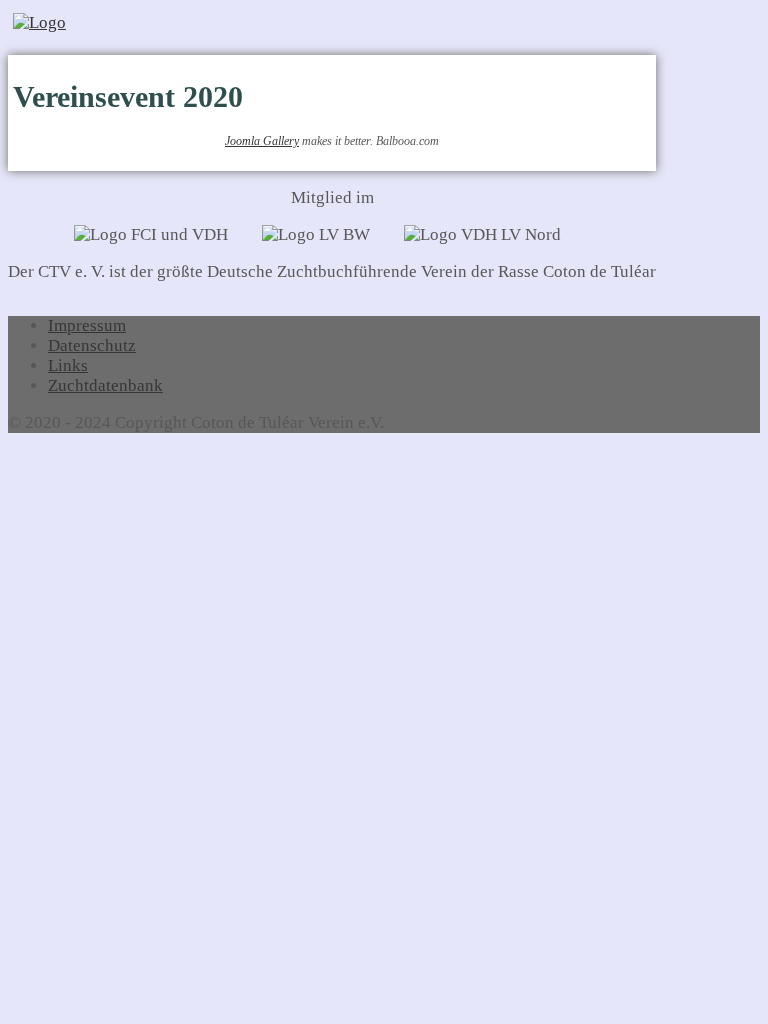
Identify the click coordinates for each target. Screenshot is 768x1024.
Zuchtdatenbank (105, 385)
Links (68, 365)
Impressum (87, 325)
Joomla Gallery (262, 141)
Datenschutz (92, 345)
